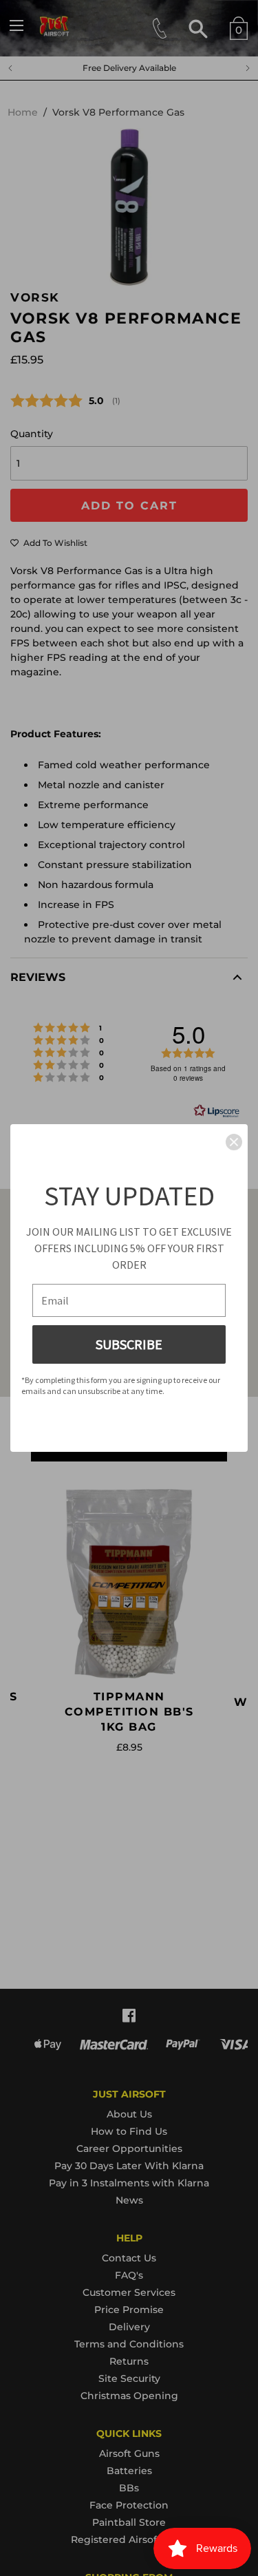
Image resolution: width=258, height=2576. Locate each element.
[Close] (234, 1142)
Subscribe (129, 1344)
